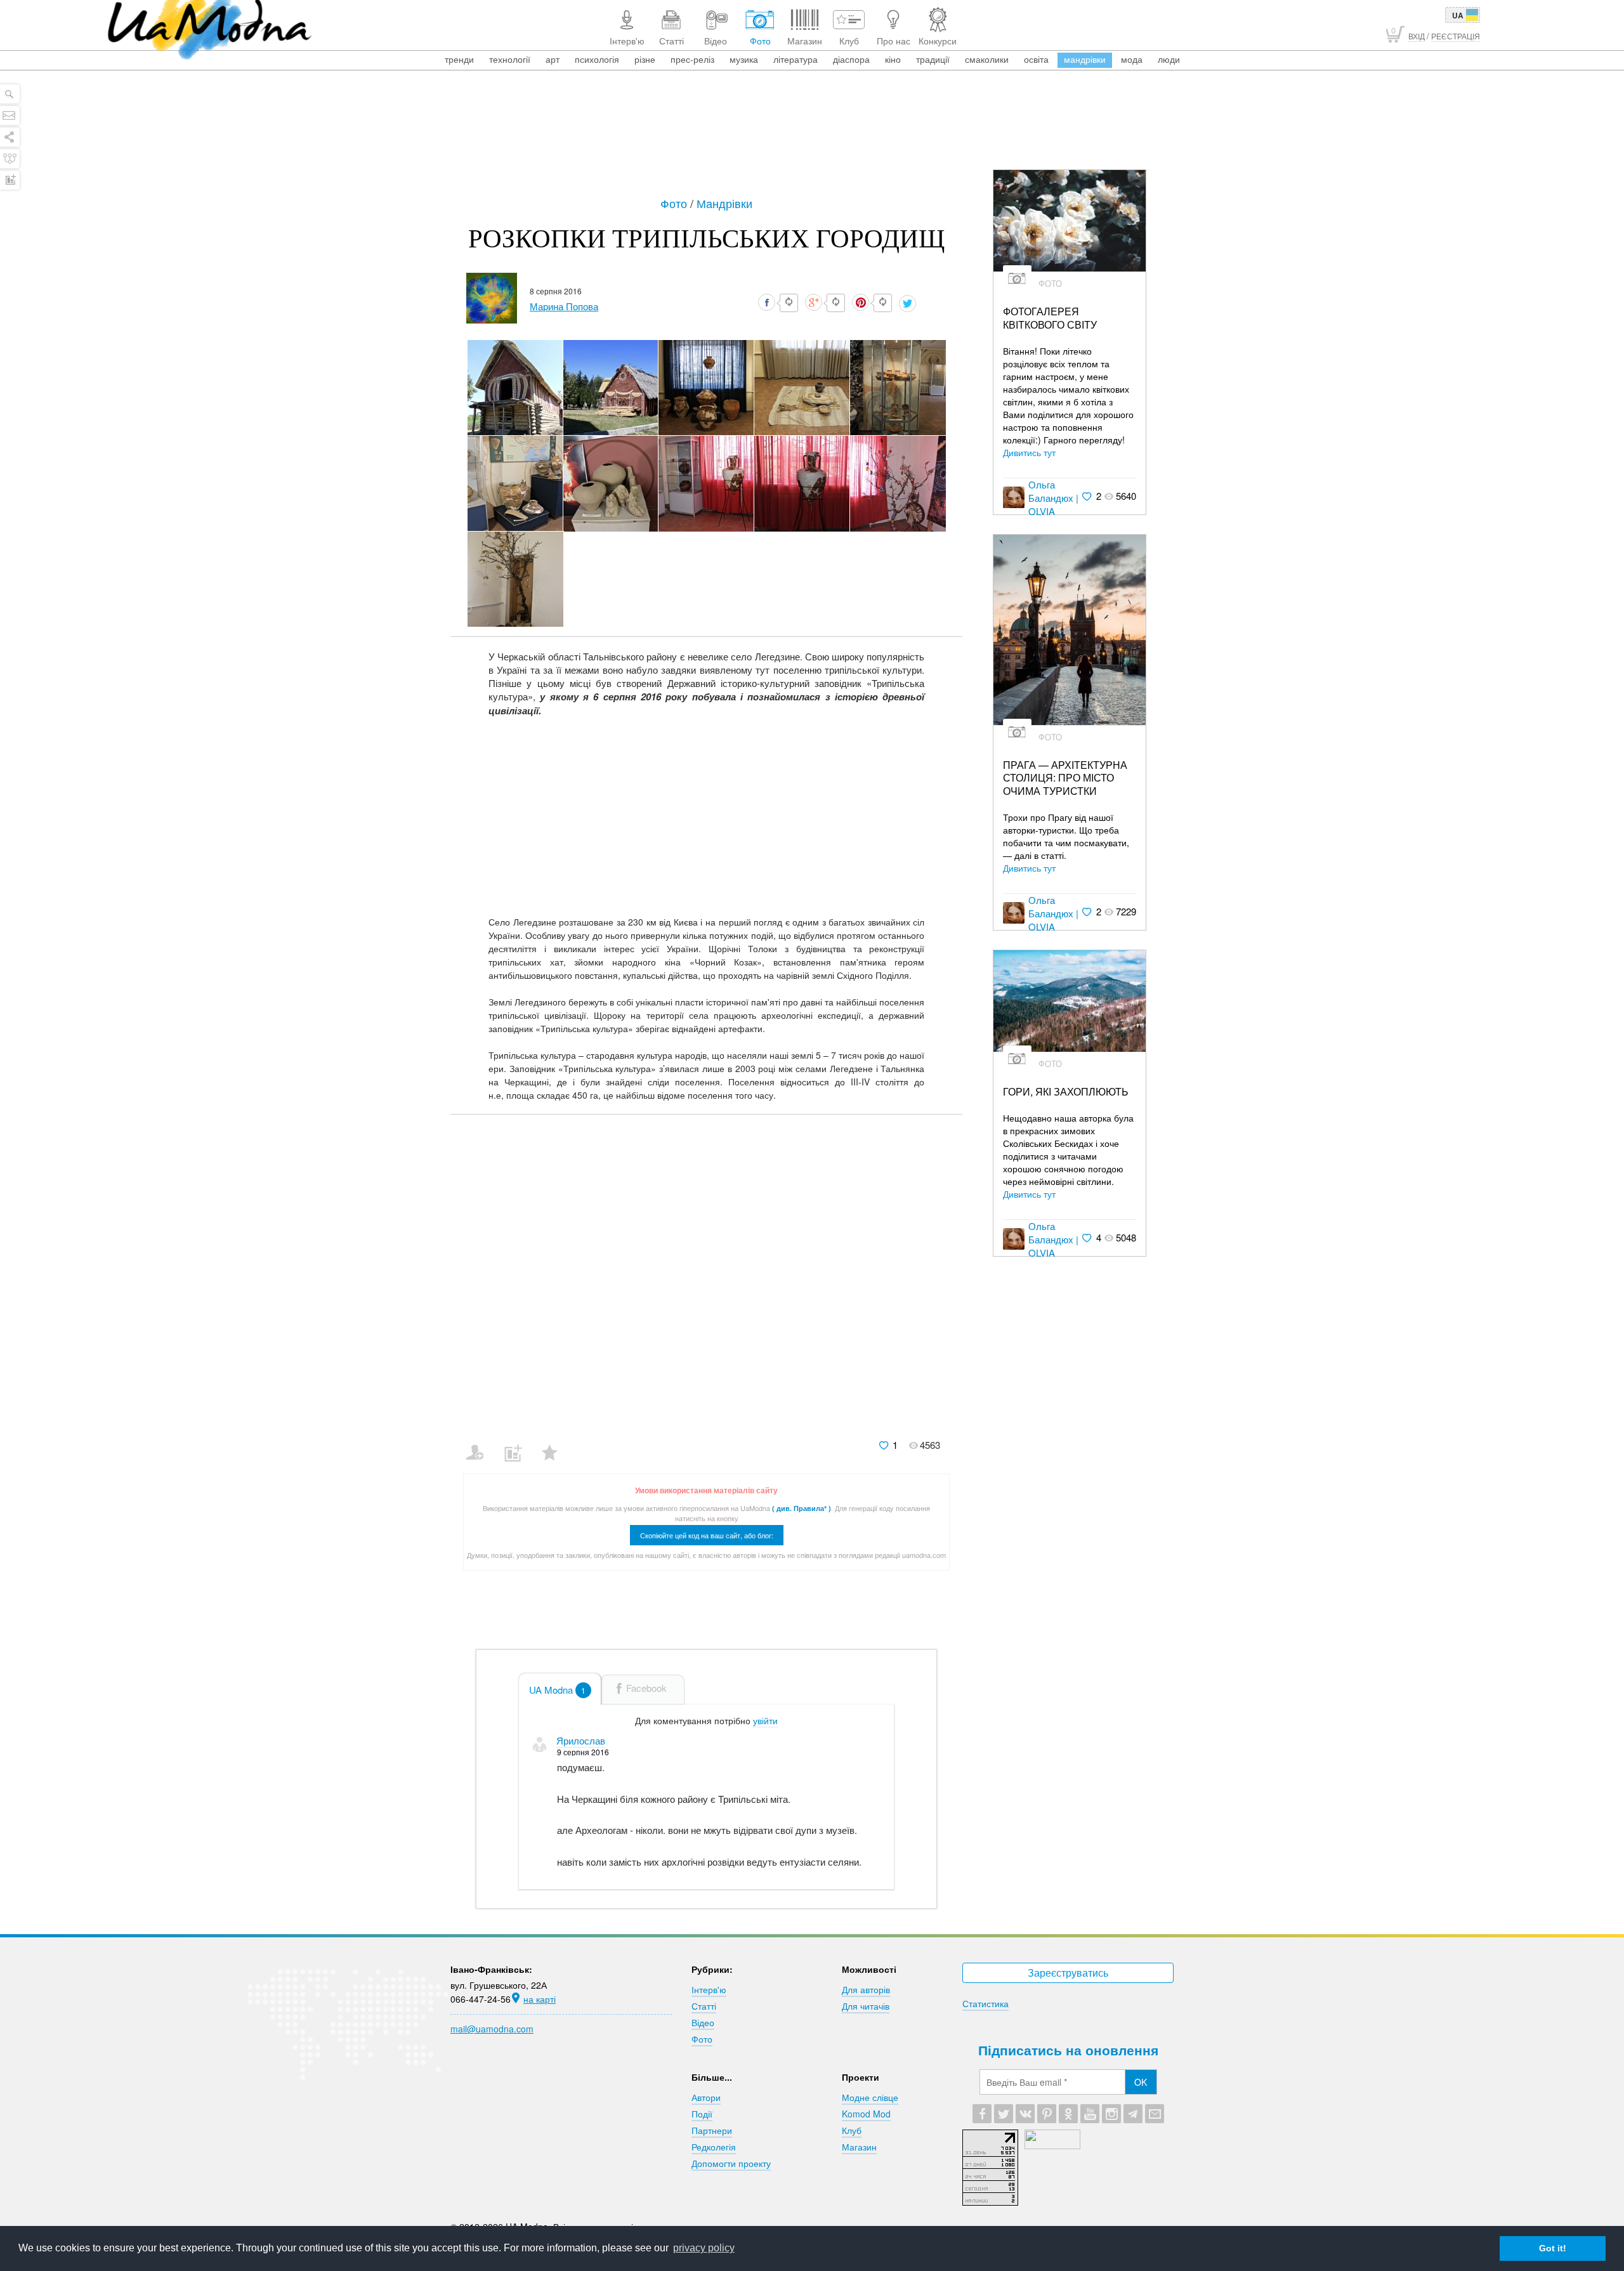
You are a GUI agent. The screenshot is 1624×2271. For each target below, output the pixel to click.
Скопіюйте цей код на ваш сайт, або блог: (707, 1535)
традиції (933, 59)
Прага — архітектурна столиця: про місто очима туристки (1065, 778)
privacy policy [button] (704, 2248)
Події (702, 2114)
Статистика (986, 2003)
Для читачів (866, 2006)
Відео (703, 2022)
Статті (704, 2006)
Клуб (852, 2130)
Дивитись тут (1029, 452)
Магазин (859, 2147)
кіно (893, 59)
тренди (459, 59)
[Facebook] (982, 2114)
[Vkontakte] (1025, 2114)
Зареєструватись (1068, 1973)
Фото (675, 203)
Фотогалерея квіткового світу (1050, 318)
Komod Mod (866, 2114)
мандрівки (1085, 59)
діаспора (851, 59)
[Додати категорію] (518, 1444)
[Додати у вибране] (555, 1444)
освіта (1036, 59)
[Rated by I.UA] (1052, 2145)
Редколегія (714, 2147)
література (796, 59)
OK (1141, 2082)
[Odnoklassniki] (1068, 2114)
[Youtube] (1090, 2114)
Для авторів (866, 1989)
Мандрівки (724, 203)
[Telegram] (1133, 2114)
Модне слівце (870, 2097)
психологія (597, 59)
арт (553, 59)
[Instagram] (1111, 2114)
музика (744, 59)
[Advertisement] (812, 134)
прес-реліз (692, 59)
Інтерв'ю (709, 1989)
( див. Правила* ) (802, 1508)
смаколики (987, 59)
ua (1458, 15)
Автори (706, 2097)
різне (645, 59)
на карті (540, 1999)
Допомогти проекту (731, 2163)
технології (510, 59)
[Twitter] (1004, 2114)
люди (1169, 59)
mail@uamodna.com (492, 2029)
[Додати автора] (481, 1444)
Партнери (712, 2130)
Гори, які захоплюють (1066, 1092)
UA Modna (557, 1690)
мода (1132, 59)
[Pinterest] (1047, 2114)
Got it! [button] (1553, 2248)
